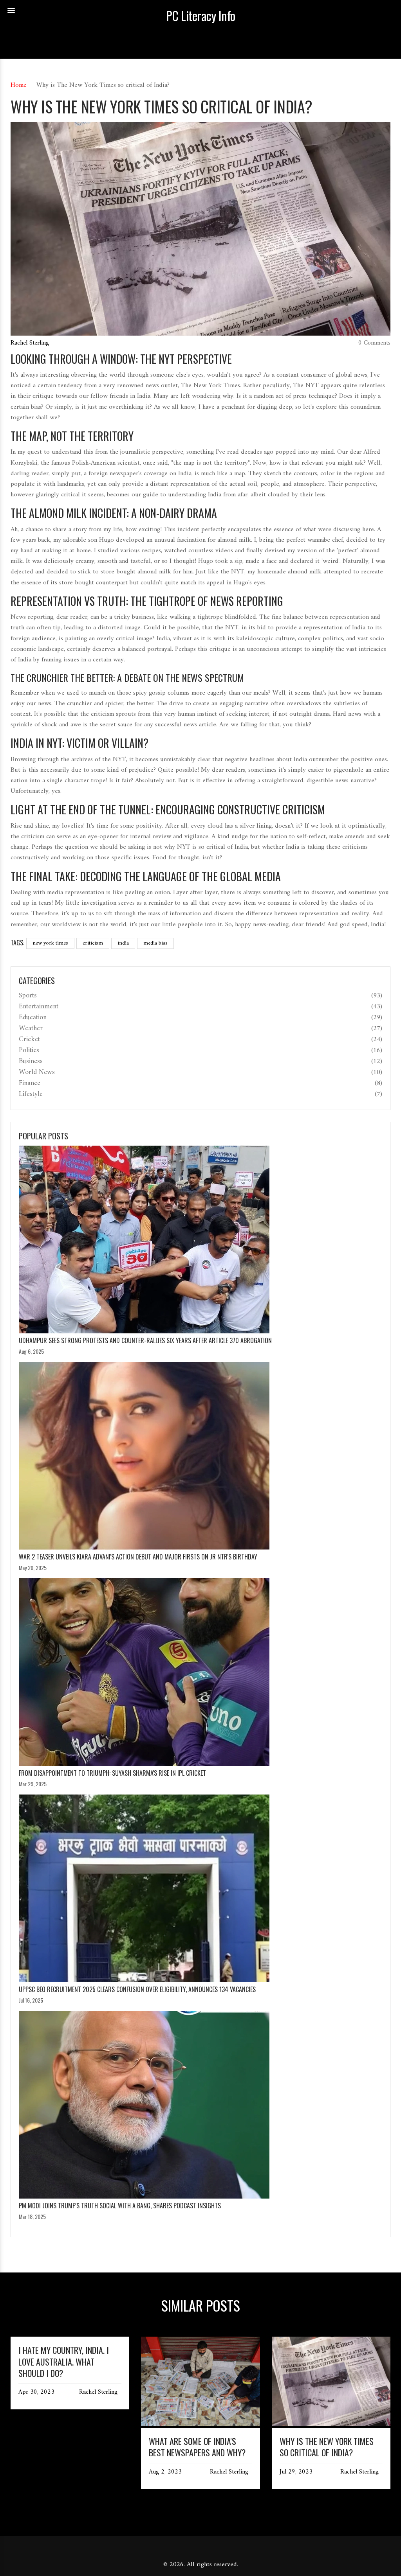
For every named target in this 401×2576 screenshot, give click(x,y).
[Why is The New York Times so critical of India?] (331, 2424)
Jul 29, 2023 (296, 2472)
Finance (30, 1083)
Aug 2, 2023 (165, 2472)
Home (19, 85)
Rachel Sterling (30, 343)
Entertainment (39, 1007)
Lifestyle (31, 1094)
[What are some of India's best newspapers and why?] (200, 2424)
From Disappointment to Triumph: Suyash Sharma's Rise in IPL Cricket (112, 1773)
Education (33, 1018)
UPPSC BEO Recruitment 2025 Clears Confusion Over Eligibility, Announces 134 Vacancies (137, 1989)
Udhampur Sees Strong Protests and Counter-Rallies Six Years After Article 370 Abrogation (145, 1340)
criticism (93, 943)
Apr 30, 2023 (36, 2393)
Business (31, 1062)
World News (37, 1072)
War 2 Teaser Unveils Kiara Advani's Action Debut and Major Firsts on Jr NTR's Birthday (138, 1557)
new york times (50, 943)
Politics (29, 1051)
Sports (28, 996)
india (123, 943)
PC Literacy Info (201, 16)
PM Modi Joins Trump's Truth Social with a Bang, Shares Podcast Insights (120, 2206)
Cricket (29, 1040)
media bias (155, 943)
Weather (31, 1029)
